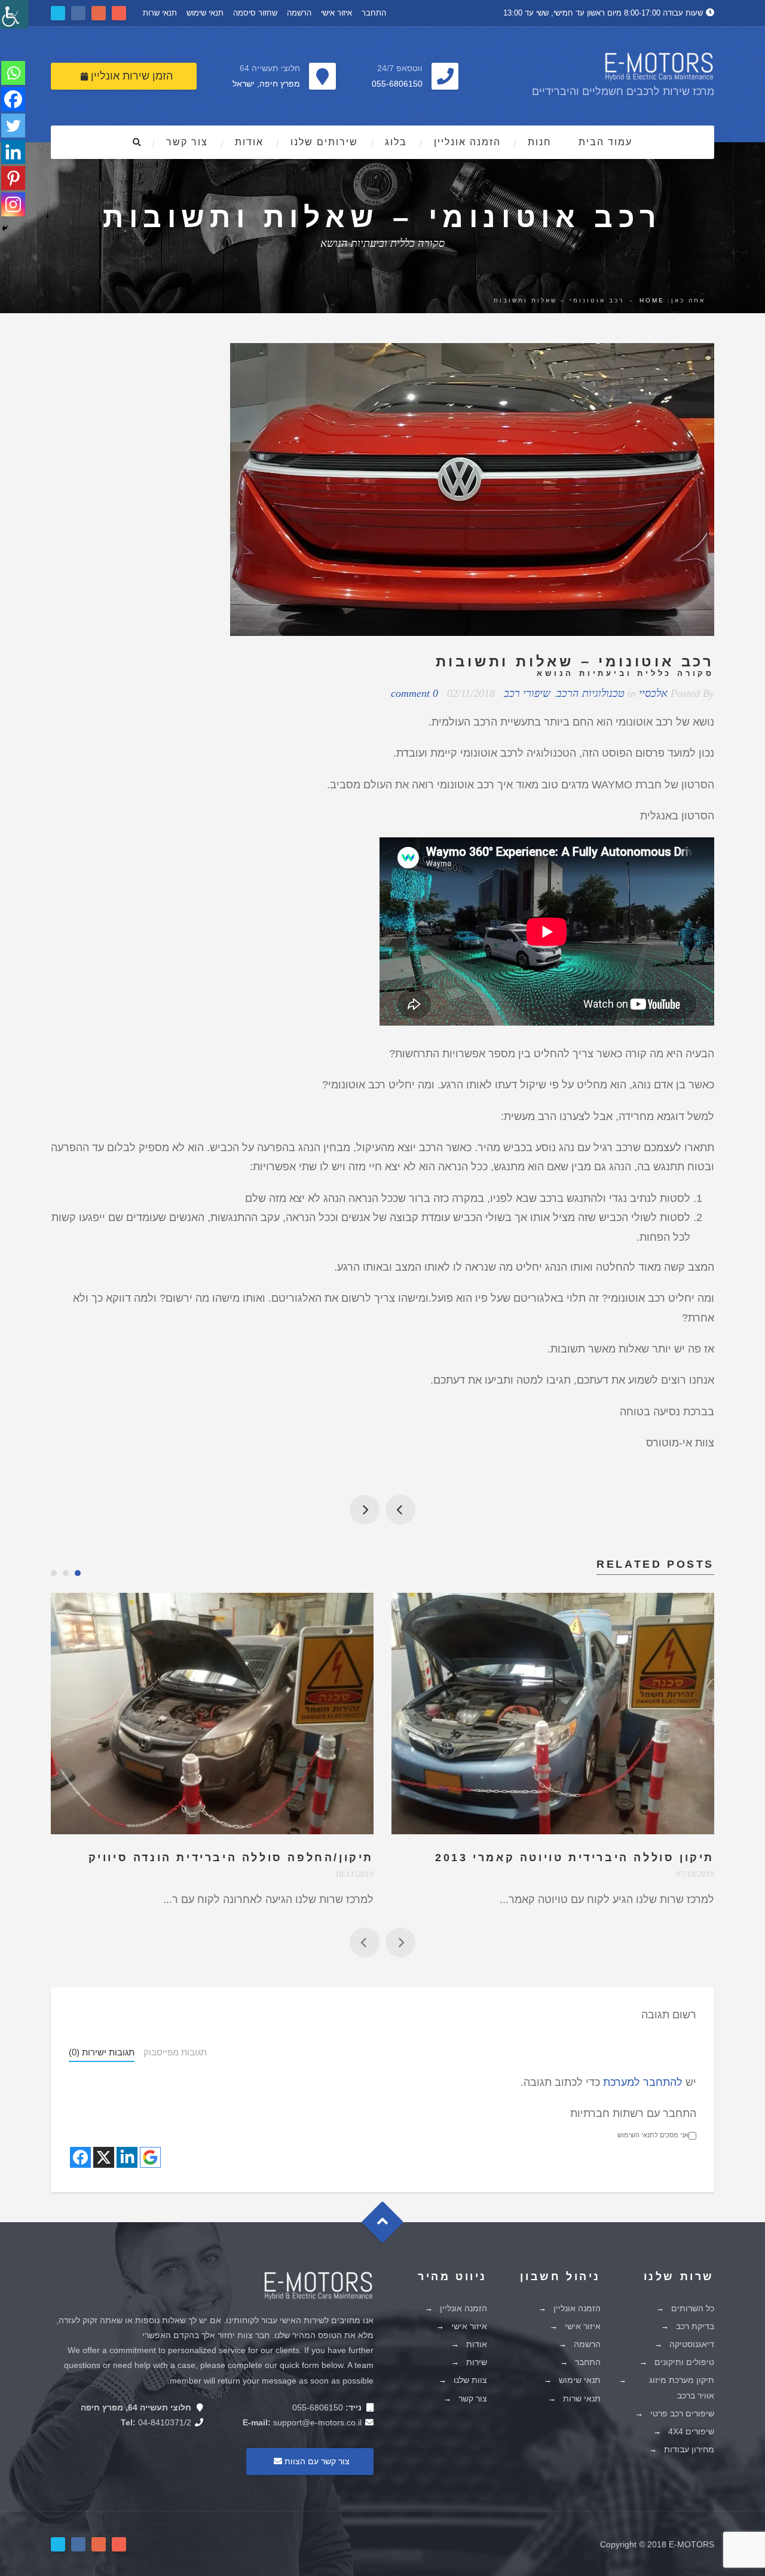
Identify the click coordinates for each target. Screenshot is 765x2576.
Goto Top (388, 2226)
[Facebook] (13, 99)
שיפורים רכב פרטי (682, 2413)
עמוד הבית (605, 142)
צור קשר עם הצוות (316, 2461)
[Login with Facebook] (80, 2157)
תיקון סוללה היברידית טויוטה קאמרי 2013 (575, 1858)
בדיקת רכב (695, 2326)
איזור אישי (336, 13)
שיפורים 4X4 (691, 2431)
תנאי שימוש (205, 13)
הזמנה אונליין (467, 142)
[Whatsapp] (13, 73)
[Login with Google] (150, 2157)
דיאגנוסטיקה (692, 2344)
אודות (249, 142)
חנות (540, 142)
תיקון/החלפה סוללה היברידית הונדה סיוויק (231, 1858)
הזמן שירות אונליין (130, 76)
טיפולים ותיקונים (684, 2362)
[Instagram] (13, 204)
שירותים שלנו (324, 142)
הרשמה (299, 13)
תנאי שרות (160, 13)
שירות (477, 2362)
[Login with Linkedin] (127, 2157)
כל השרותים (693, 2308)
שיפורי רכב (527, 693)
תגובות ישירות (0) (102, 2052)
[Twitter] (13, 126)
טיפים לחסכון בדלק (365, 1510)
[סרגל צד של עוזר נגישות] (14, 14)
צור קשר (187, 142)
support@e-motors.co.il (317, 2422)
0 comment (414, 693)
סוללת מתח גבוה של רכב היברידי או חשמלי (400, 1510)
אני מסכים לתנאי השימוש (653, 2135)
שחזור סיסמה (255, 13)
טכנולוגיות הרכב (590, 693)
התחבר (374, 13)
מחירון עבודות (689, 2449)
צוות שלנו (470, 2380)
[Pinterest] (13, 178)
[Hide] (5, 228)
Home (652, 300)
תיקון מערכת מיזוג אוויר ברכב (682, 2387)
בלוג (396, 142)
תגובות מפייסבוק (175, 2052)
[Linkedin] (13, 152)
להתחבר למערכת (643, 2082)
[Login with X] (104, 2157)
